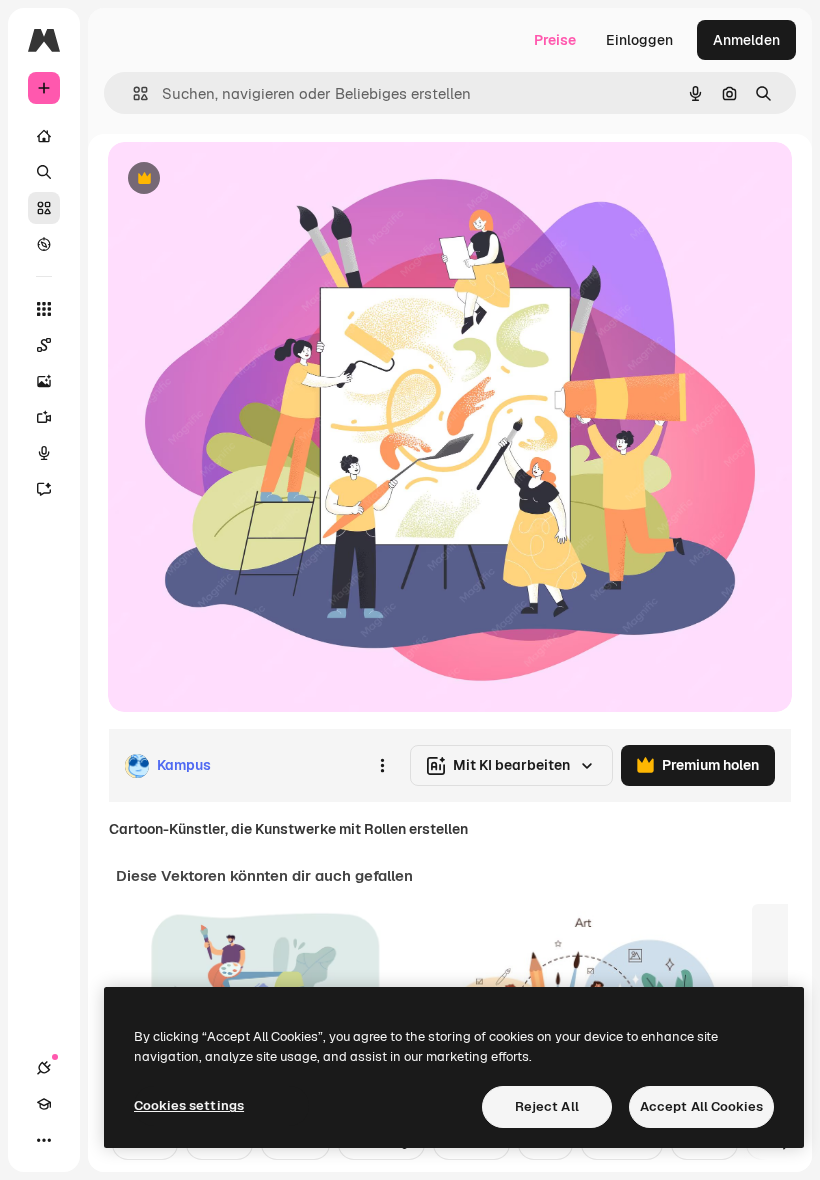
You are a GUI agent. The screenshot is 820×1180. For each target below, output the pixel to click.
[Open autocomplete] (132, 93)
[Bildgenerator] (44, 381)
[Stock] (44, 208)
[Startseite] (44, 136)
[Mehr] (44, 1140)
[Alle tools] (44, 309)
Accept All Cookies (701, 1106)
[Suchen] (44, 172)
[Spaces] (44, 345)
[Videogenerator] (44, 417)
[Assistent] (44, 489)
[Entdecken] (44, 244)
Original (236, 179)
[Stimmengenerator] (44, 453)
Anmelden (746, 40)
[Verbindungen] (44, 1068)
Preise (555, 40)
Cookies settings (189, 1105)
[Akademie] (44, 1104)
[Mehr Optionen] (382, 766)
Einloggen (639, 40)
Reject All (547, 1106)
